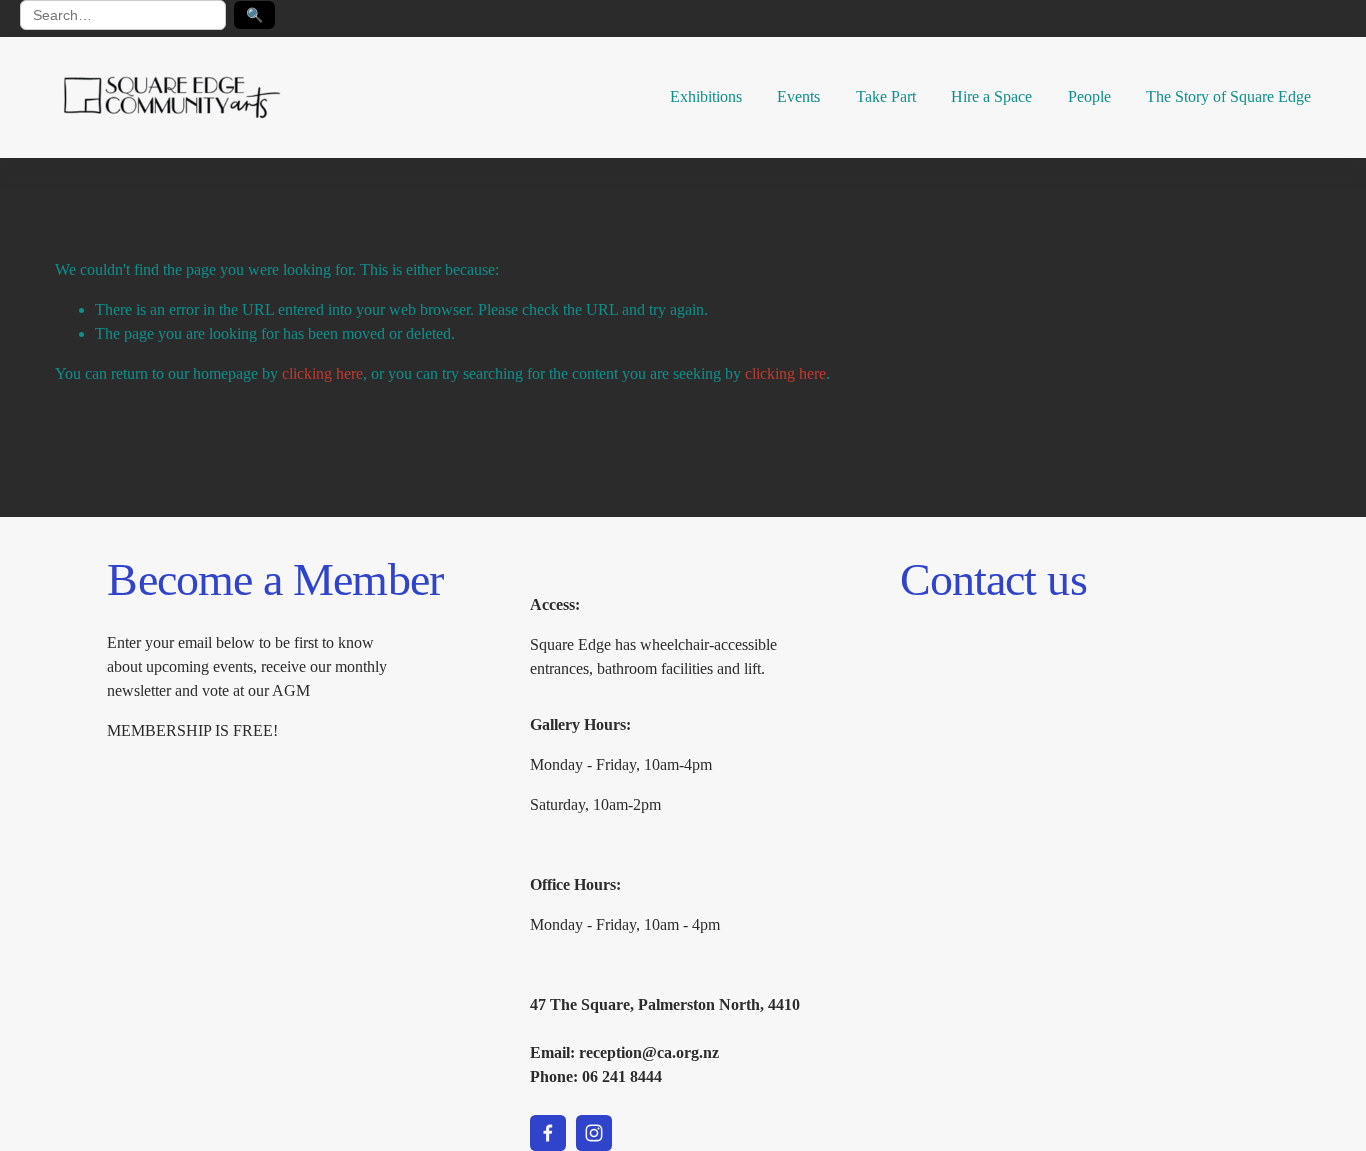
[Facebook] (548, 1133)
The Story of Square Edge (1228, 96)
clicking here (322, 373)
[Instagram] (594, 1133)
